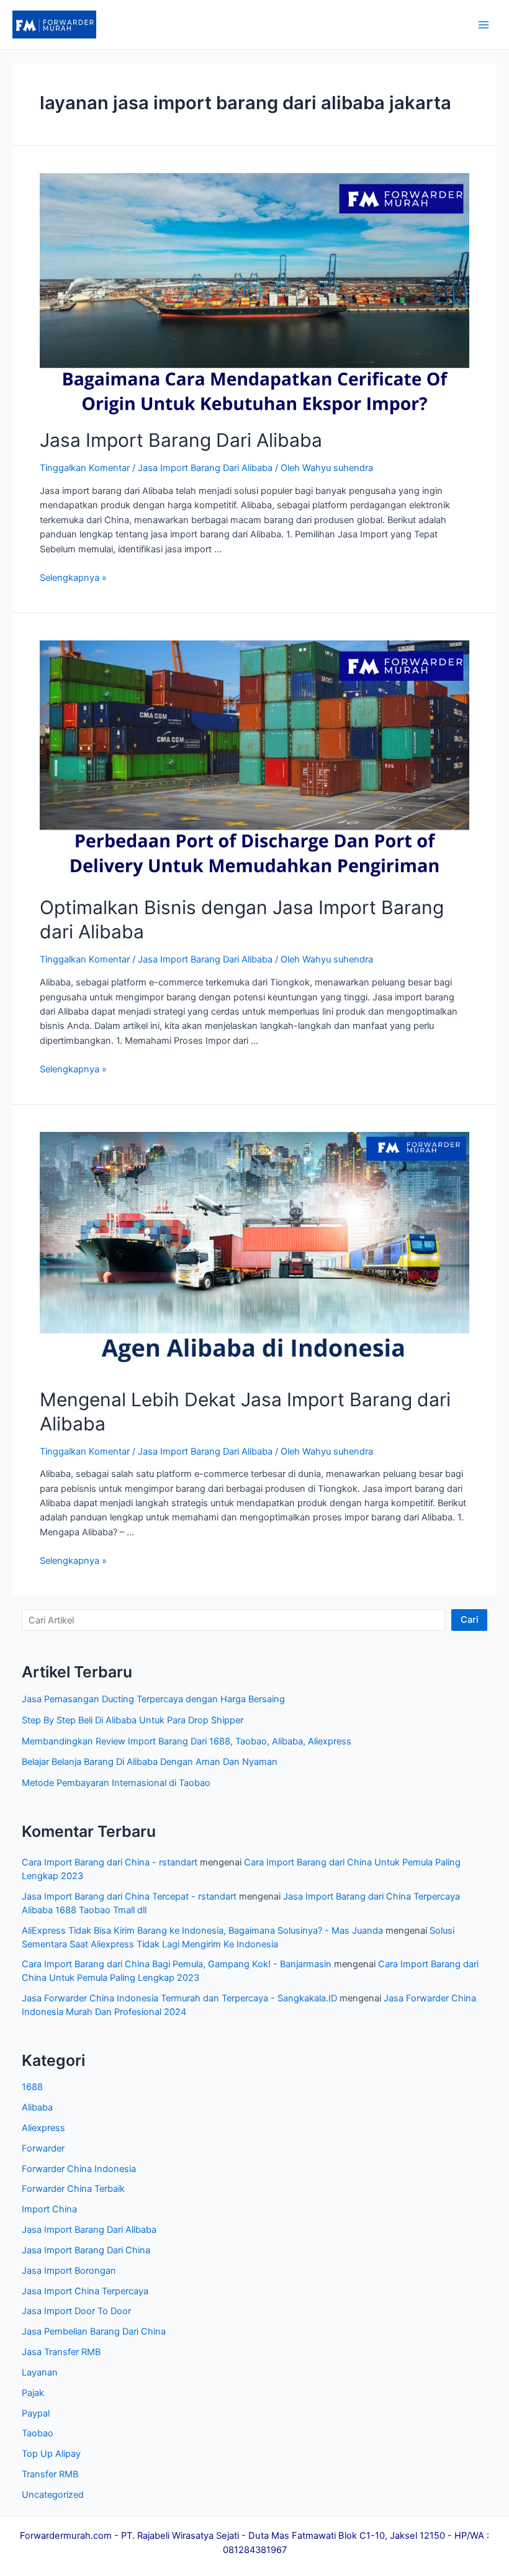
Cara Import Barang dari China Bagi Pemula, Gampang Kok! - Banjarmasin (177, 1964)
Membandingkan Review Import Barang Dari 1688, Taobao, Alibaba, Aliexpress (187, 1741)
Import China (49, 2209)
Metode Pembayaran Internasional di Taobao (116, 1783)
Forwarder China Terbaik (73, 2189)
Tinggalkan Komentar (85, 468)
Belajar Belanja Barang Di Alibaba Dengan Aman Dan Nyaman (150, 1762)
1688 (32, 2087)
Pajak (33, 2393)
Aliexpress (43, 2128)
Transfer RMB (50, 2474)
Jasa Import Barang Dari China (86, 2250)
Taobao (38, 2433)
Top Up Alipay (51, 2454)
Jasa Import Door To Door (76, 2311)
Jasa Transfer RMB (61, 2352)
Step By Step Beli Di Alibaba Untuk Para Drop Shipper (133, 1720)
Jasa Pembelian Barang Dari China (94, 2331)
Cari (470, 1620)
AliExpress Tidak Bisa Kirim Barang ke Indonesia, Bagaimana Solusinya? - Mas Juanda (202, 1931)
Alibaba (37, 2107)
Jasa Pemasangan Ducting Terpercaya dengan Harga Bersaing (153, 1699)
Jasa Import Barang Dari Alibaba (181, 440)
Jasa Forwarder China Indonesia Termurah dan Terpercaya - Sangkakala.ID (179, 1998)
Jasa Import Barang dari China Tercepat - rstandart (129, 1896)
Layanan (40, 2372)
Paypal (36, 2413)
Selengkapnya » (73, 578)
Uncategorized (53, 2495)
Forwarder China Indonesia (79, 2169)
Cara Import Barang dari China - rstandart (110, 1862)
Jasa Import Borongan (69, 2271)
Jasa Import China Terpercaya (85, 2291)
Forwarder (43, 2148)
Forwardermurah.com (66, 2536)
